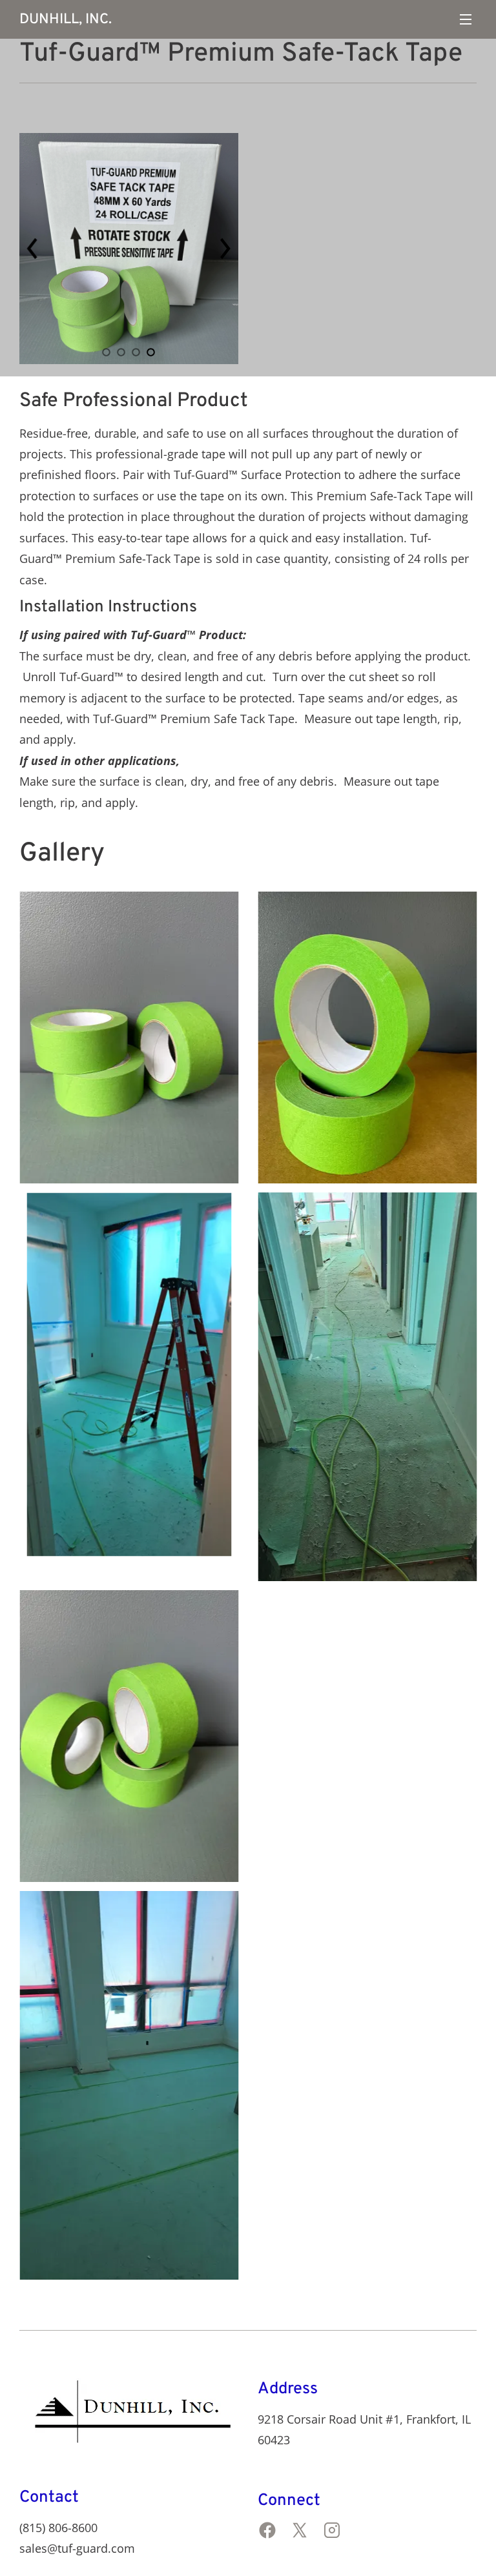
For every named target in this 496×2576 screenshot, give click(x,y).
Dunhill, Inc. (66, 20)
